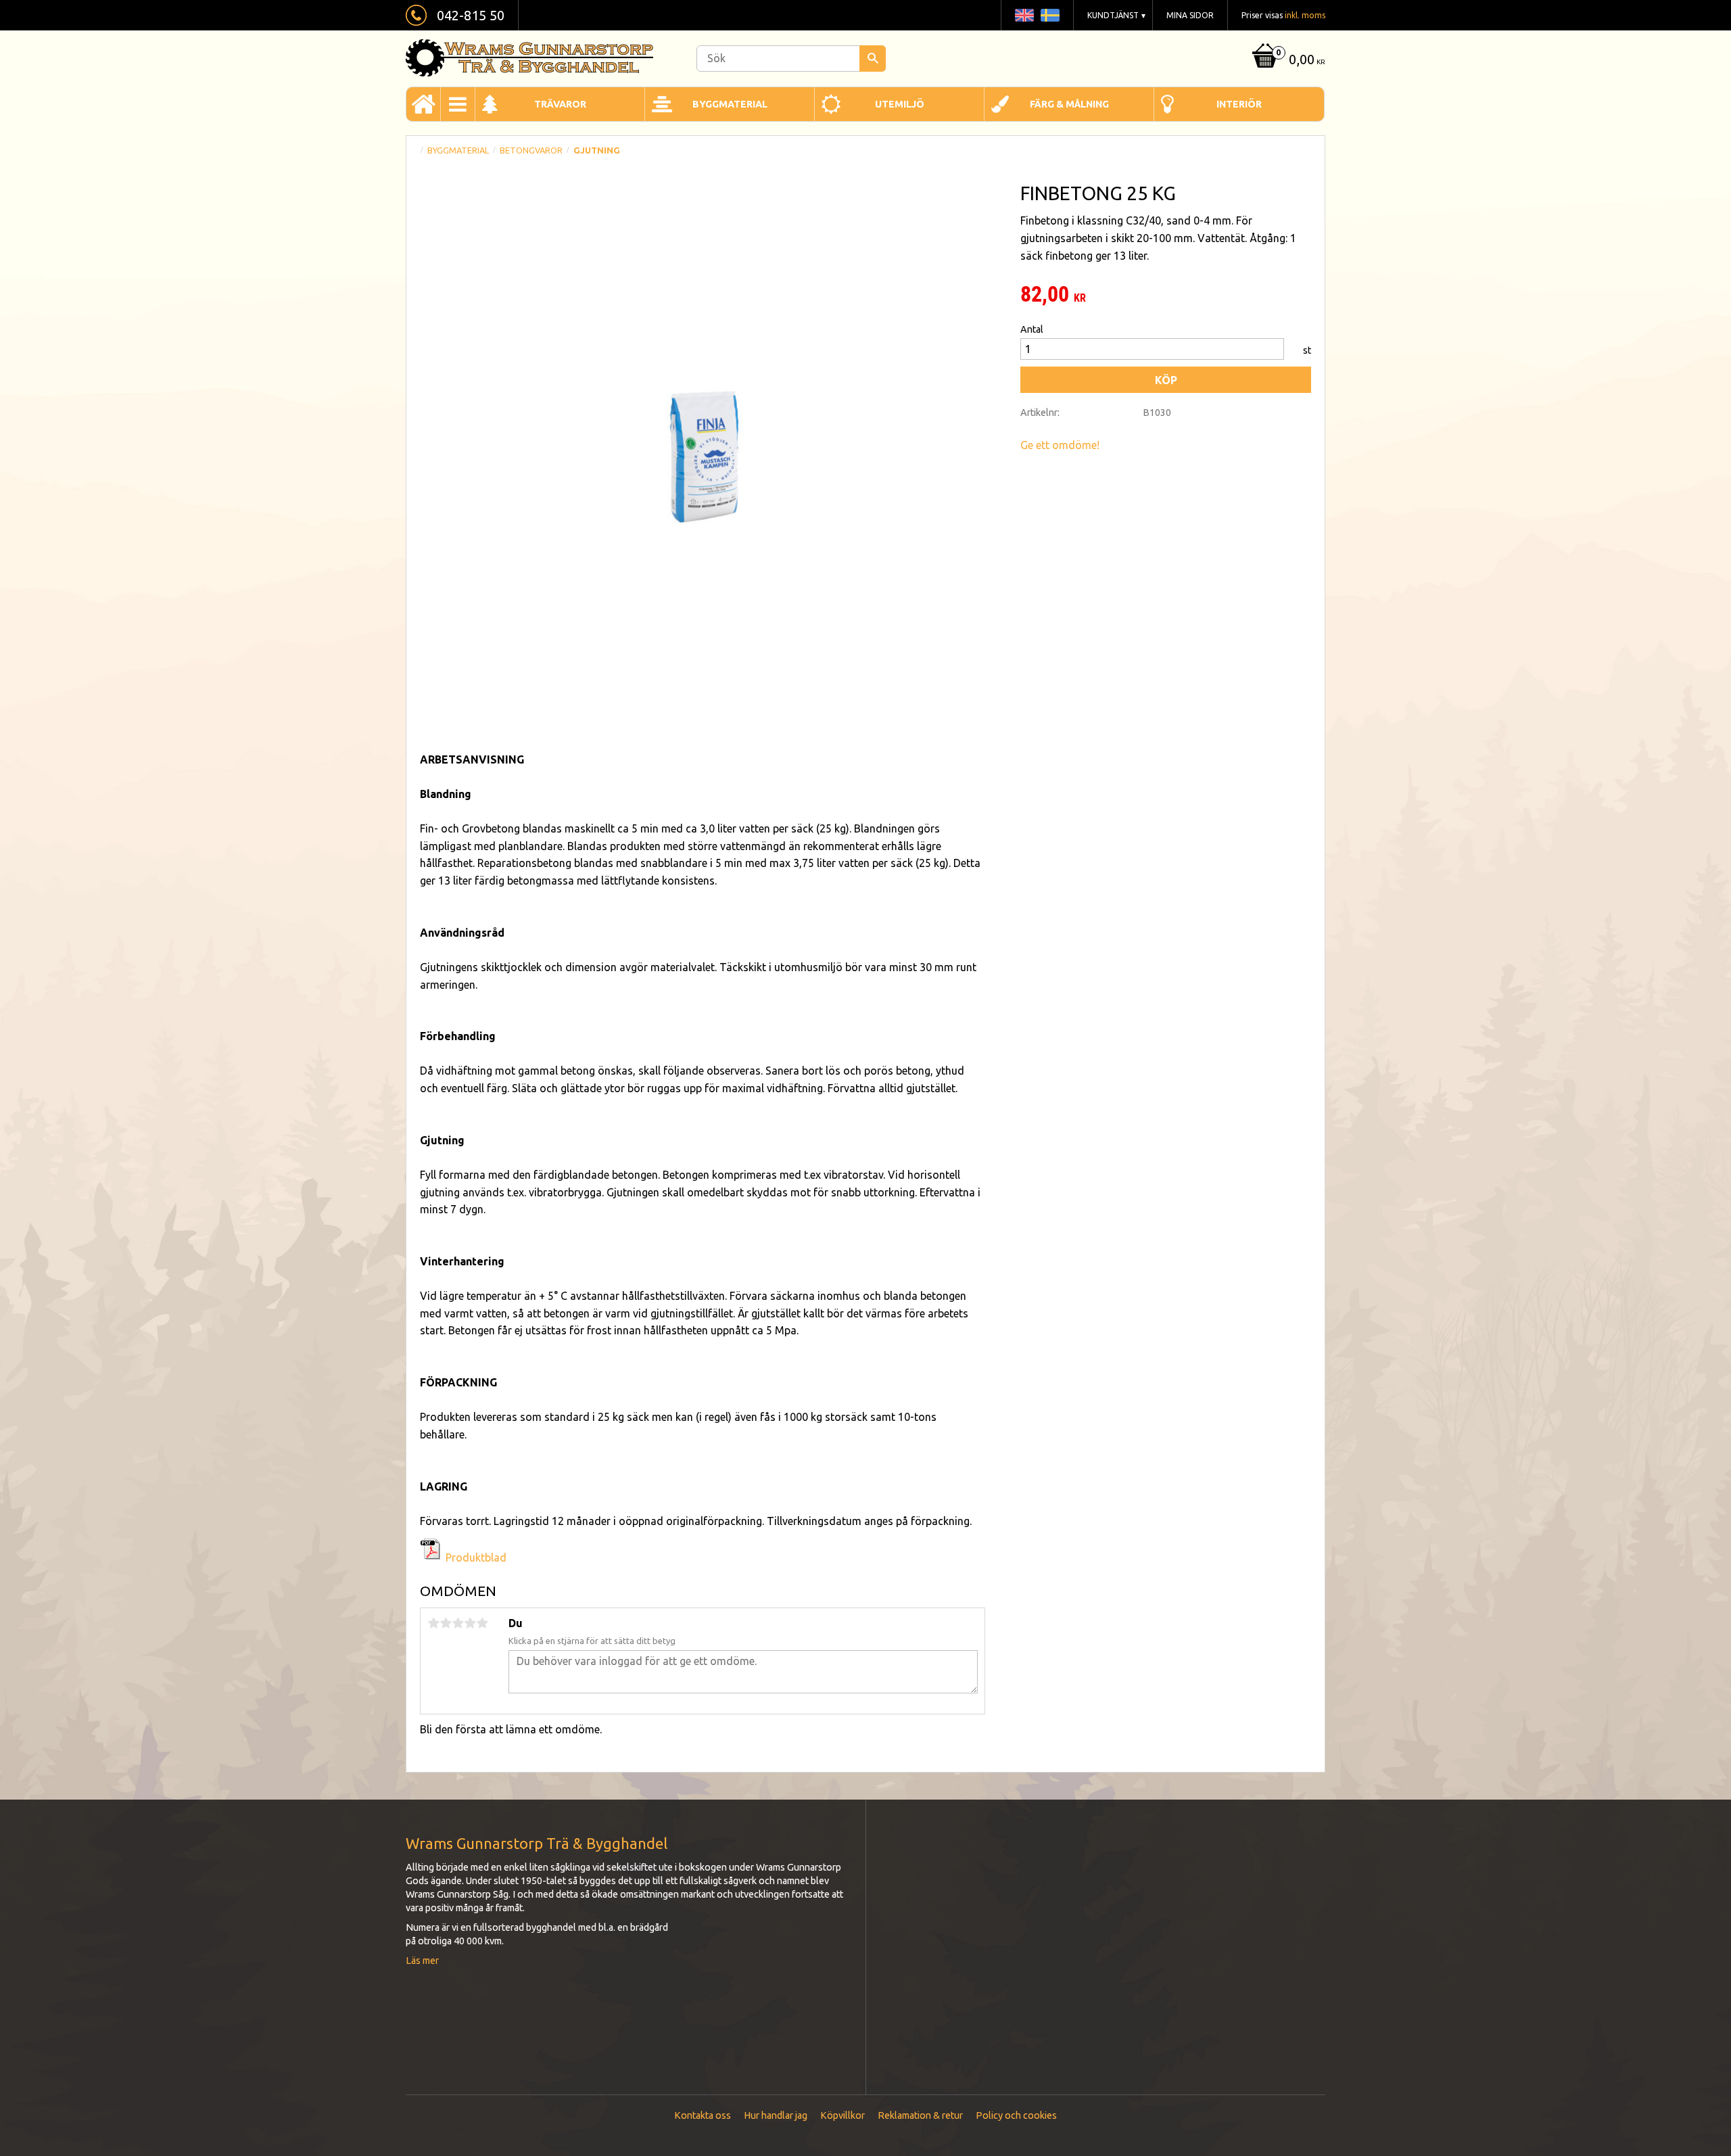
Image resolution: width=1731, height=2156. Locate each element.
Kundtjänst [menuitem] (1113, 15)
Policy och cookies (1016, 2115)
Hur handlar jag (776, 2115)
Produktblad (476, 1557)
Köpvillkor (843, 2115)
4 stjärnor (470, 1623)
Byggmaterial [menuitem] (730, 104)
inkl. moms (1305, 15)
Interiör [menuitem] (1239, 104)
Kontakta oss (703, 2115)
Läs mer (422, 1961)
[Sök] (873, 58)
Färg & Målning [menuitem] (1069, 104)
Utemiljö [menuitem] (900, 104)
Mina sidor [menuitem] (1190, 15)
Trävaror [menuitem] (560, 104)
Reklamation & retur (920, 2115)
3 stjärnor (458, 1623)
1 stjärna (433, 1623)
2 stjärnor (446, 1623)
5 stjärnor (482, 1623)
